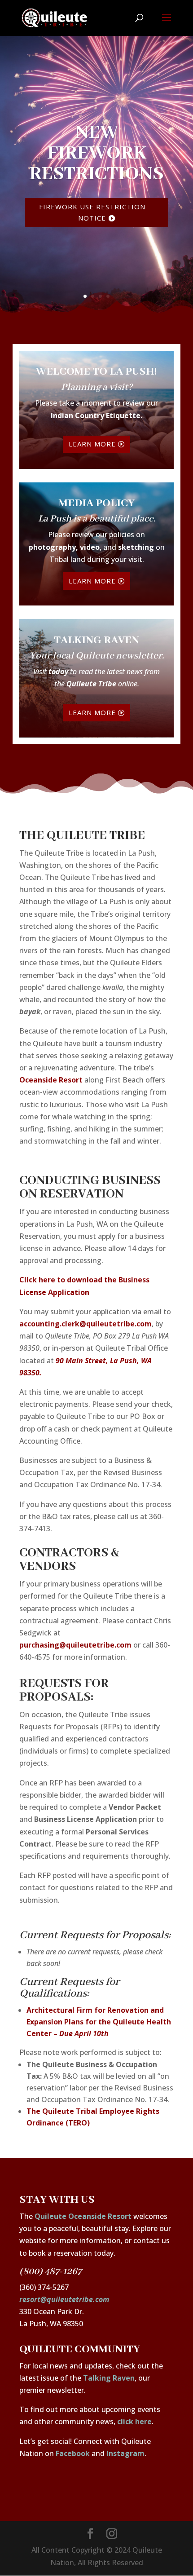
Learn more (92, 444)
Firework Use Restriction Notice (92, 212)
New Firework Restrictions (96, 153)
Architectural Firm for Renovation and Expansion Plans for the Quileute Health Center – (99, 2022)
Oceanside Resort (51, 1080)
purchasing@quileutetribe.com (75, 1645)
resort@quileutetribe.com (64, 2299)
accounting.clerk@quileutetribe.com (86, 1324)
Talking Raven (109, 2378)
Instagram (125, 2453)
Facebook (73, 2453)
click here (134, 2421)
